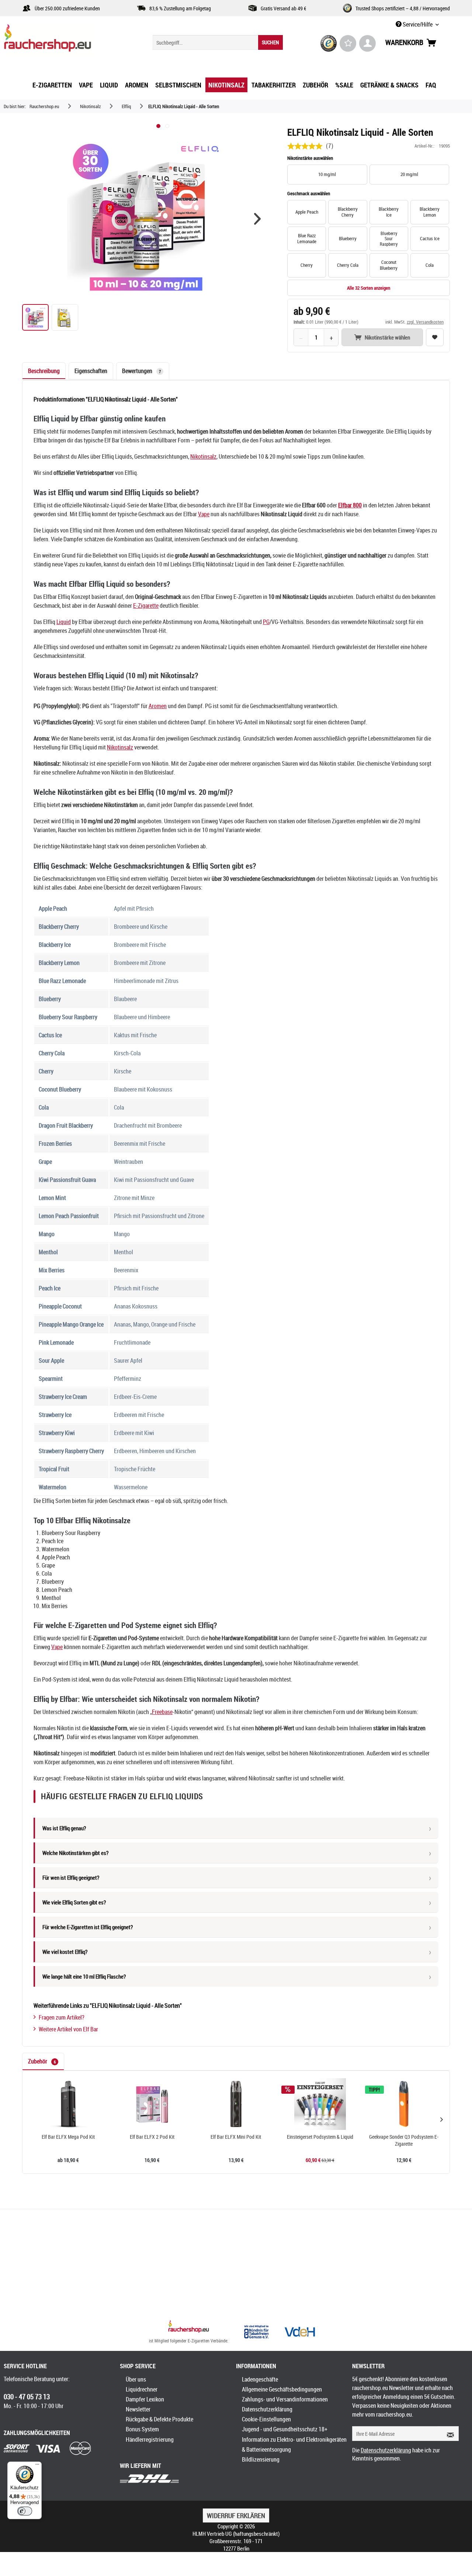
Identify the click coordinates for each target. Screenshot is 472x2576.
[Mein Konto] (367, 43)
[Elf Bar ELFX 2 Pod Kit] (152, 2104)
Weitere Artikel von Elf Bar (68, 2029)
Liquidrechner (142, 2389)
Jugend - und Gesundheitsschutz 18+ (285, 2429)
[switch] (25, 2511)
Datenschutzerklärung (267, 2409)
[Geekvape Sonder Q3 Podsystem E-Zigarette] (404, 2104)
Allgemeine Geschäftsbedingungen (282, 2389)
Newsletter (138, 2409)
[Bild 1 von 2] (158, 126)
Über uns (136, 2379)
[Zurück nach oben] (189, 2327)
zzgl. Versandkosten (425, 322)
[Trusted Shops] (329, 43)
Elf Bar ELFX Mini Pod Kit (236, 2137)
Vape (204, 514)
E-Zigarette (146, 606)
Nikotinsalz (203, 456)
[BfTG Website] (256, 2332)
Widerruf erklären (236, 2515)
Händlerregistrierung (150, 2439)
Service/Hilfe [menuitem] (418, 24)
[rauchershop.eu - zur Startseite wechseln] (61, 40)
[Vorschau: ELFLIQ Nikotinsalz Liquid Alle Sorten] (35, 317)
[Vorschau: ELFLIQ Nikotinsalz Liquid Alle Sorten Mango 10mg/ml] (65, 317)
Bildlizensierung (261, 2459)
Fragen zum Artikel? (62, 2017)
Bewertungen (141, 371)
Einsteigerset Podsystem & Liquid (320, 2137)
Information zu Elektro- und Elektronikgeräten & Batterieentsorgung (294, 2444)
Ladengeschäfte (260, 2379)
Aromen (158, 706)
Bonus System (142, 2429)
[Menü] (37, 2466)
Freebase (162, 1712)
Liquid (64, 622)
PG (266, 622)
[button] (257, 219)
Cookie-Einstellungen (266, 2419)
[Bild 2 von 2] (167, 126)
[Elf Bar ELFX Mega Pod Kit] (68, 2104)
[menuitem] (218, 42)
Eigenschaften (91, 371)
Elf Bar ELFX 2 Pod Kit (152, 2137)
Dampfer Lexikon (145, 2399)
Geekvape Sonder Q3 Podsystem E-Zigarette (404, 2140)
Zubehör (42, 2061)
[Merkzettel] (348, 43)
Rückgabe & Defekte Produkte (159, 2419)
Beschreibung (44, 371)
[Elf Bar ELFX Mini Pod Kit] (236, 2104)
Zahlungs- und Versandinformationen (285, 2399)
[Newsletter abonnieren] (448, 2434)
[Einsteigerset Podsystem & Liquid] (320, 2104)
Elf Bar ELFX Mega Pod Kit (68, 2137)
